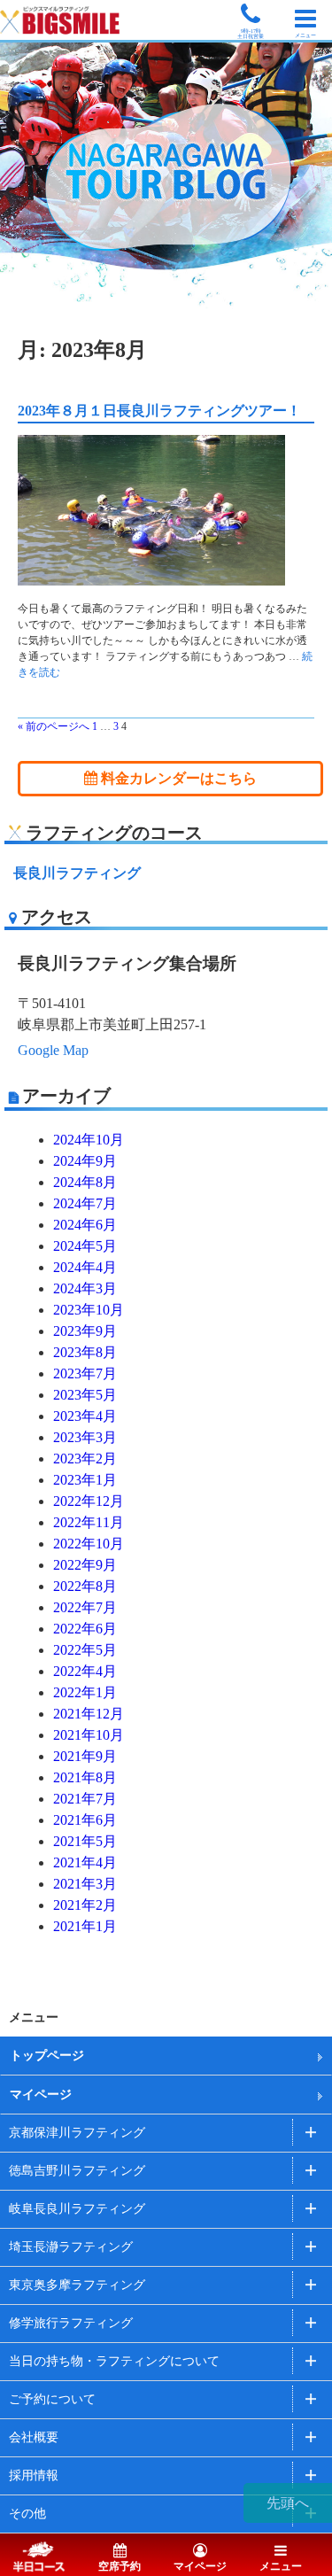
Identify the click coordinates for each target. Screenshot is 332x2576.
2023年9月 (85, 1331)
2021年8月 (85, 1777)
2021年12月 (89, 1714)
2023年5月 (85, 1395)
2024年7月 (85, 1203)
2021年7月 (85, 1799)
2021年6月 (85, 1820)
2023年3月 (85, 1437)
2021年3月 (85, 1884)
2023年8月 (85, 1352)
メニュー (281, 2566)
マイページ (41, 2095)
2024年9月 (85, 1161)
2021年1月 (85, 1926)
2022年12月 (89, 1501)
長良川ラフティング (77, 873)
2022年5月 (85, 1650)
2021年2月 (85, 1905)
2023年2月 (85, 1459)
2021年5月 (85, 1841)
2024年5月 (85, 1246)
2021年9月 (85, 1756)
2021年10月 (89, 1735)
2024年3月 (85, 1288)
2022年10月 (89, 1544)
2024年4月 (85, 1267)
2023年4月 (85, 1416)
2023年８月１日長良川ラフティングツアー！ (159, 411)
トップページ (47, 2056)
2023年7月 (85, 1373)
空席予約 (120, 2566)
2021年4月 (85, 1862)
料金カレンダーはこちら (177, 778)
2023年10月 (89, 1310)
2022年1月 (85, 1692)
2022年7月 (85, 1607)
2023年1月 (85, 1480)
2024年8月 (85, 1182)
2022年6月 (85, 1629)
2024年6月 (85, 1225)
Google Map (53, 1050)
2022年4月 (85, 1671)
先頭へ (288, 2503)
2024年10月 (89, 1140)
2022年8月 (85, 1586)
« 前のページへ (54, 726)
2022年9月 (85, 1565)
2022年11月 (89, 1522)
